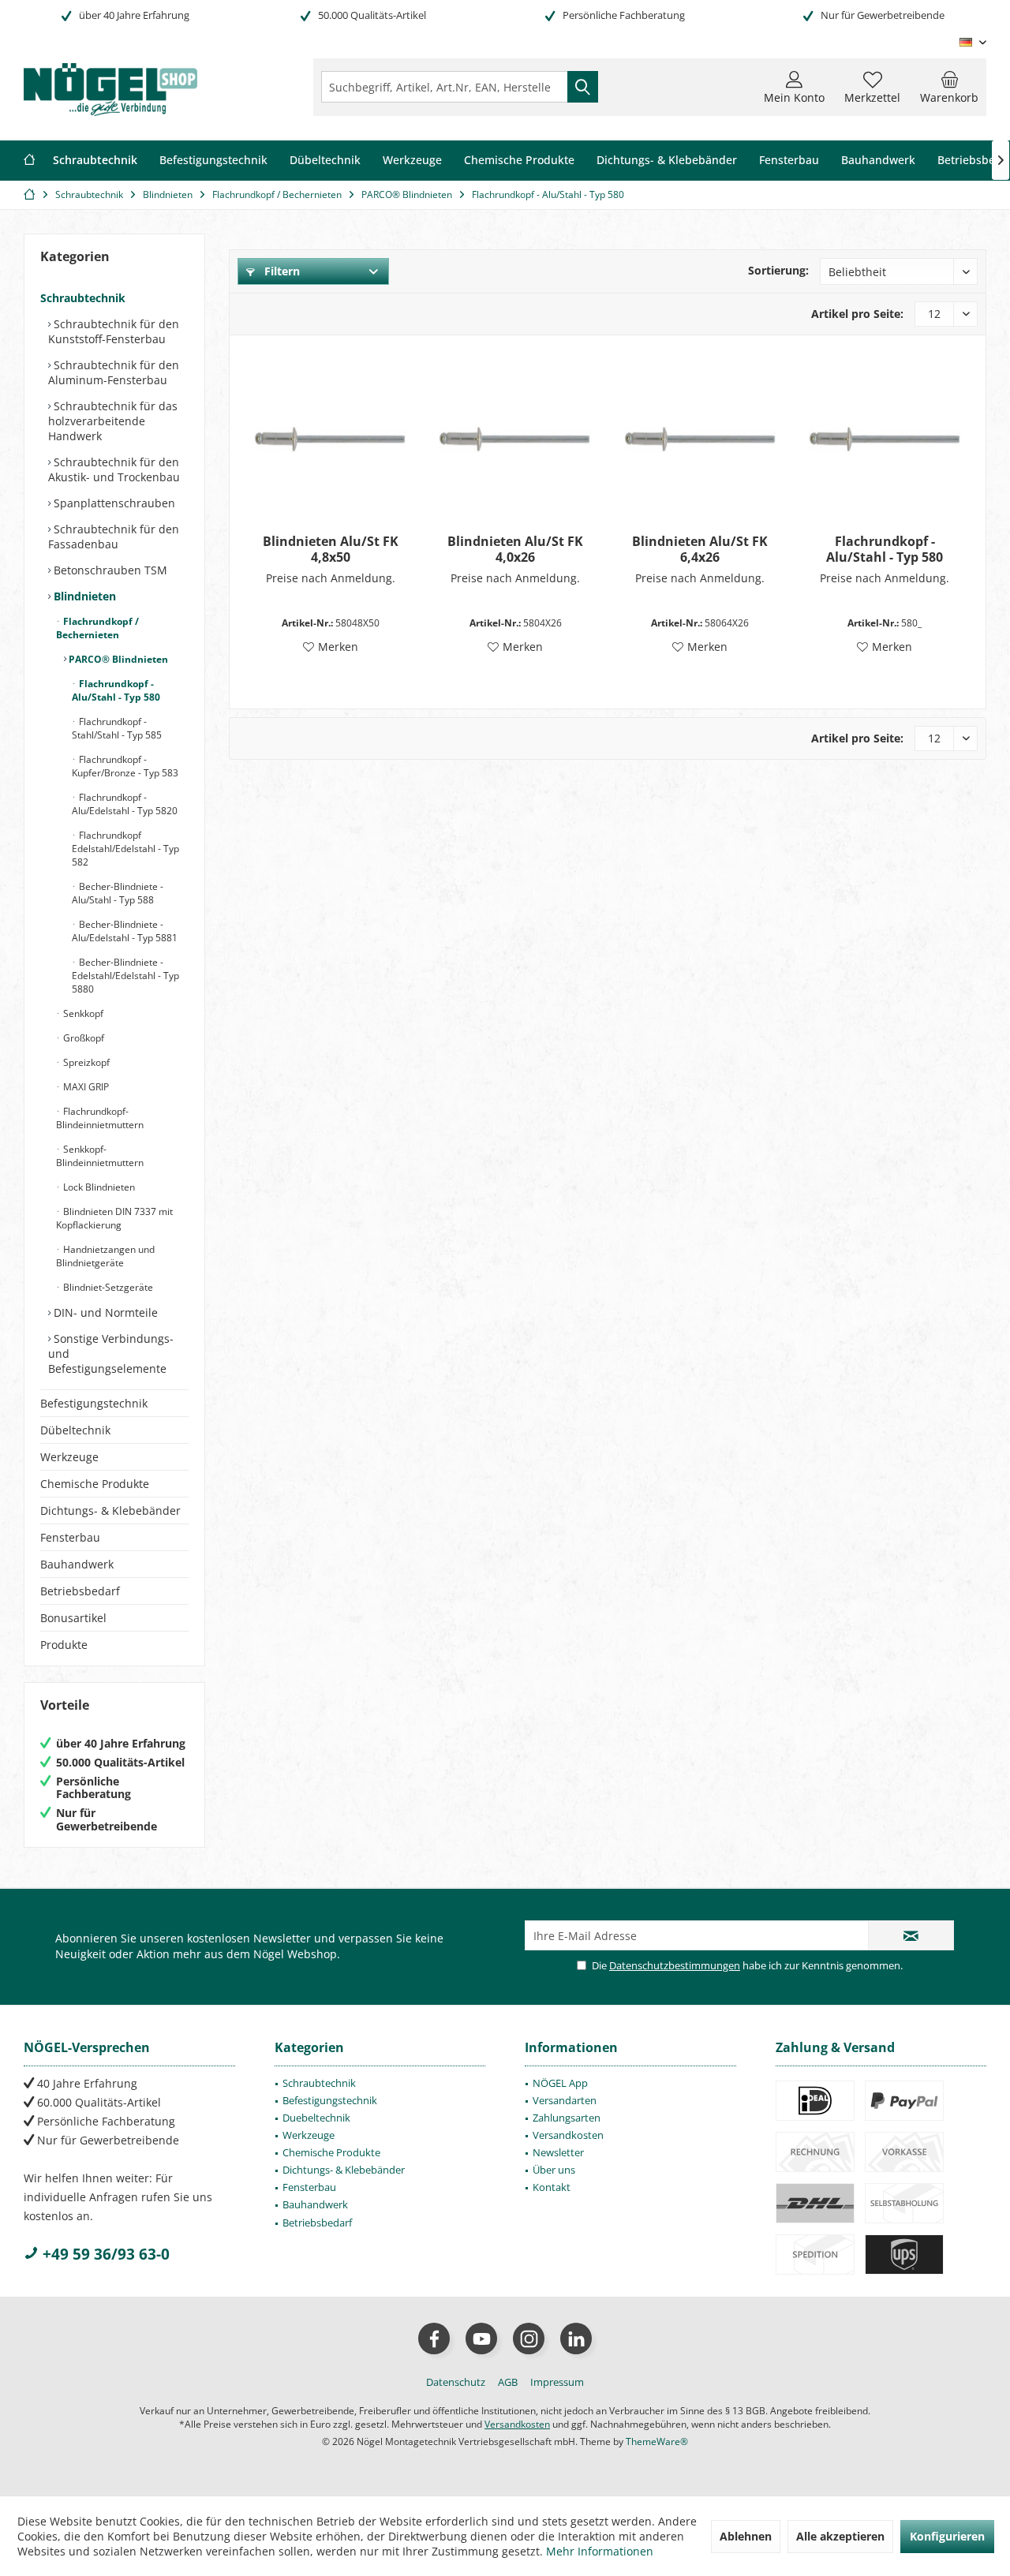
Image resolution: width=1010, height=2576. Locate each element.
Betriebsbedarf (80, 1591)
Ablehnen (746, 2536)
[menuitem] (949, 87)
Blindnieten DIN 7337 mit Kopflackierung (114, 1218)
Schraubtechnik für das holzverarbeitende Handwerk (113, 421)
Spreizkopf (85, 1062)
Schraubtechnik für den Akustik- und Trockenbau (114, 469)
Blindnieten (83, 596)
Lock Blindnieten (98, 1187)
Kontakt (552, 2187)
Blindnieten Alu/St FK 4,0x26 (515, 549)
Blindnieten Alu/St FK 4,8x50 (331, 549)
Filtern (281, 271)
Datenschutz (456, 2382)
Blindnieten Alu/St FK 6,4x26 (700, 549)
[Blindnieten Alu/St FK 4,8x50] (330, 439)
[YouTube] (481, 2339)
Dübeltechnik (75, 1430)
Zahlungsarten (567, 2118)
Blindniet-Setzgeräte (107, 1287)
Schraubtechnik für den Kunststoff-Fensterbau (114, 331)
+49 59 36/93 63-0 (104, 2254)
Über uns (554, 2170)
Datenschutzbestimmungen (675, 1965)
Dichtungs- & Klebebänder (110, 1510)
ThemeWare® (657, 2441)
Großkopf (82, 1038)
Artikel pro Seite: (857, 314)
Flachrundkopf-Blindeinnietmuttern (100, 1118)
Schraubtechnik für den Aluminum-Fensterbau (114, 372)
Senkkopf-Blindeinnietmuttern (100, 1156)
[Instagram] (529, 2339)
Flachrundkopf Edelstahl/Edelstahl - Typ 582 (125, 849)
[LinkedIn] (576, 2339)
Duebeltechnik (316, 2118)
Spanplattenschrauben (113, 503)
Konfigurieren (947, 2536)
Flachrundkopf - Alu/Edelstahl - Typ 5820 (125, 804)
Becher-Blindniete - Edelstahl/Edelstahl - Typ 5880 (125, 976)
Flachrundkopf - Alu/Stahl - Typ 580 (116, 690)
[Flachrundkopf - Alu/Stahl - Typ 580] (885, 439)
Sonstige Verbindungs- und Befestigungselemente (111, 1353)
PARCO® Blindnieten (117, 659)
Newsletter (558, 2152)
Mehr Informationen (600, 2551)
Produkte (64, 1645)
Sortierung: (778, 270)
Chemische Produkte (95, 1484)
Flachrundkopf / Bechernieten (97, 628)
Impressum (557, 2382)
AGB (508, 2382)
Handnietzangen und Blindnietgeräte (105, 1256)
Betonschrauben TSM (109, 570)
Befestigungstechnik (94, 1403)
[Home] (29, 161)
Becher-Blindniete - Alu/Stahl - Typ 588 (118, 893)
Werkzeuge (69, 1457)
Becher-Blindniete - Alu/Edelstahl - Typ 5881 (125, 931)
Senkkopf (82, 1013)
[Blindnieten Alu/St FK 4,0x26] (515, 439)
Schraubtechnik (83, 298)
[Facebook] (434, 2339)
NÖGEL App (560, 2083)
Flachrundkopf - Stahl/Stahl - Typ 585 (117, 728)
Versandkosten (568, 2135)
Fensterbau (70, 1537)
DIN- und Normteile (104, 1312)
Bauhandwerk (77, 1564)
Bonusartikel (73, 1618)
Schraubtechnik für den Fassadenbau (114, 537)
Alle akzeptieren (840, 2536)
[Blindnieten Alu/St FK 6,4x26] (700, 439)
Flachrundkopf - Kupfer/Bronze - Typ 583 (125, 766)
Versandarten (565, 2100)
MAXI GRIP (85, 1087)
